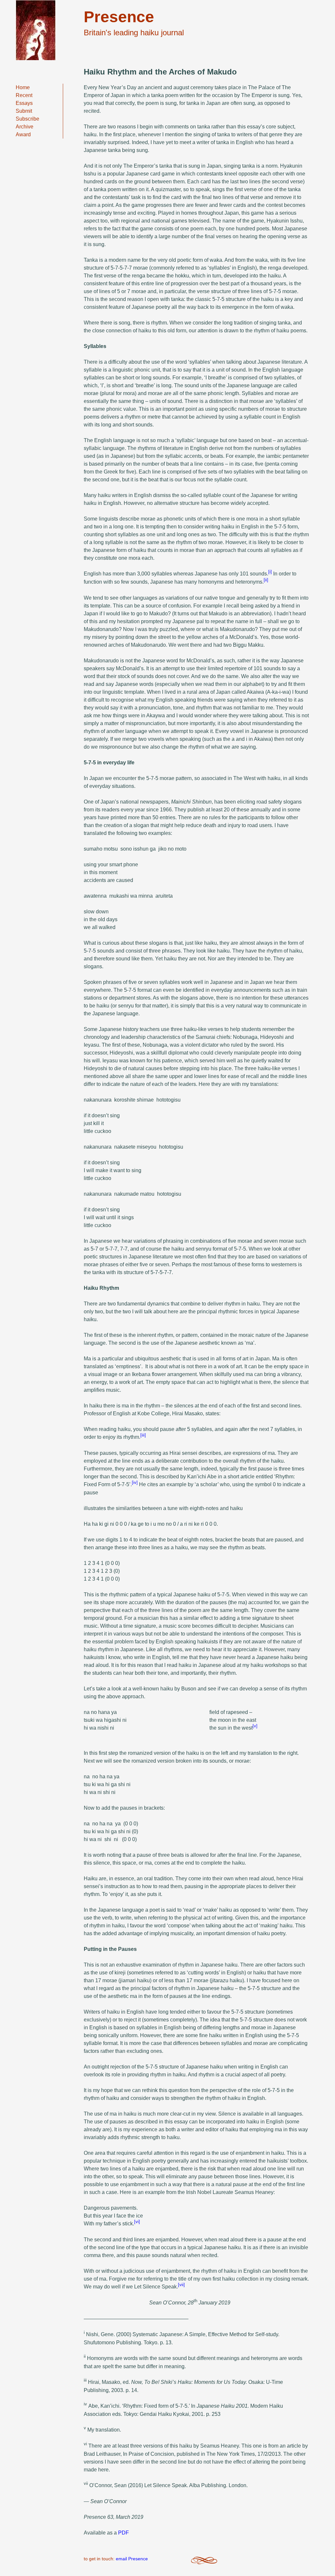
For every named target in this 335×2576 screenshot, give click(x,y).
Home (23, 87)
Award (23, 134)
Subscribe (27, 119)
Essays (24, 103)
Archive (25, 127)
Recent (24, 95)
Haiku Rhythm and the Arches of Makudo (160, 72)
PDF (123, 2533)
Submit (24, 111)
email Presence (132, 2559)
